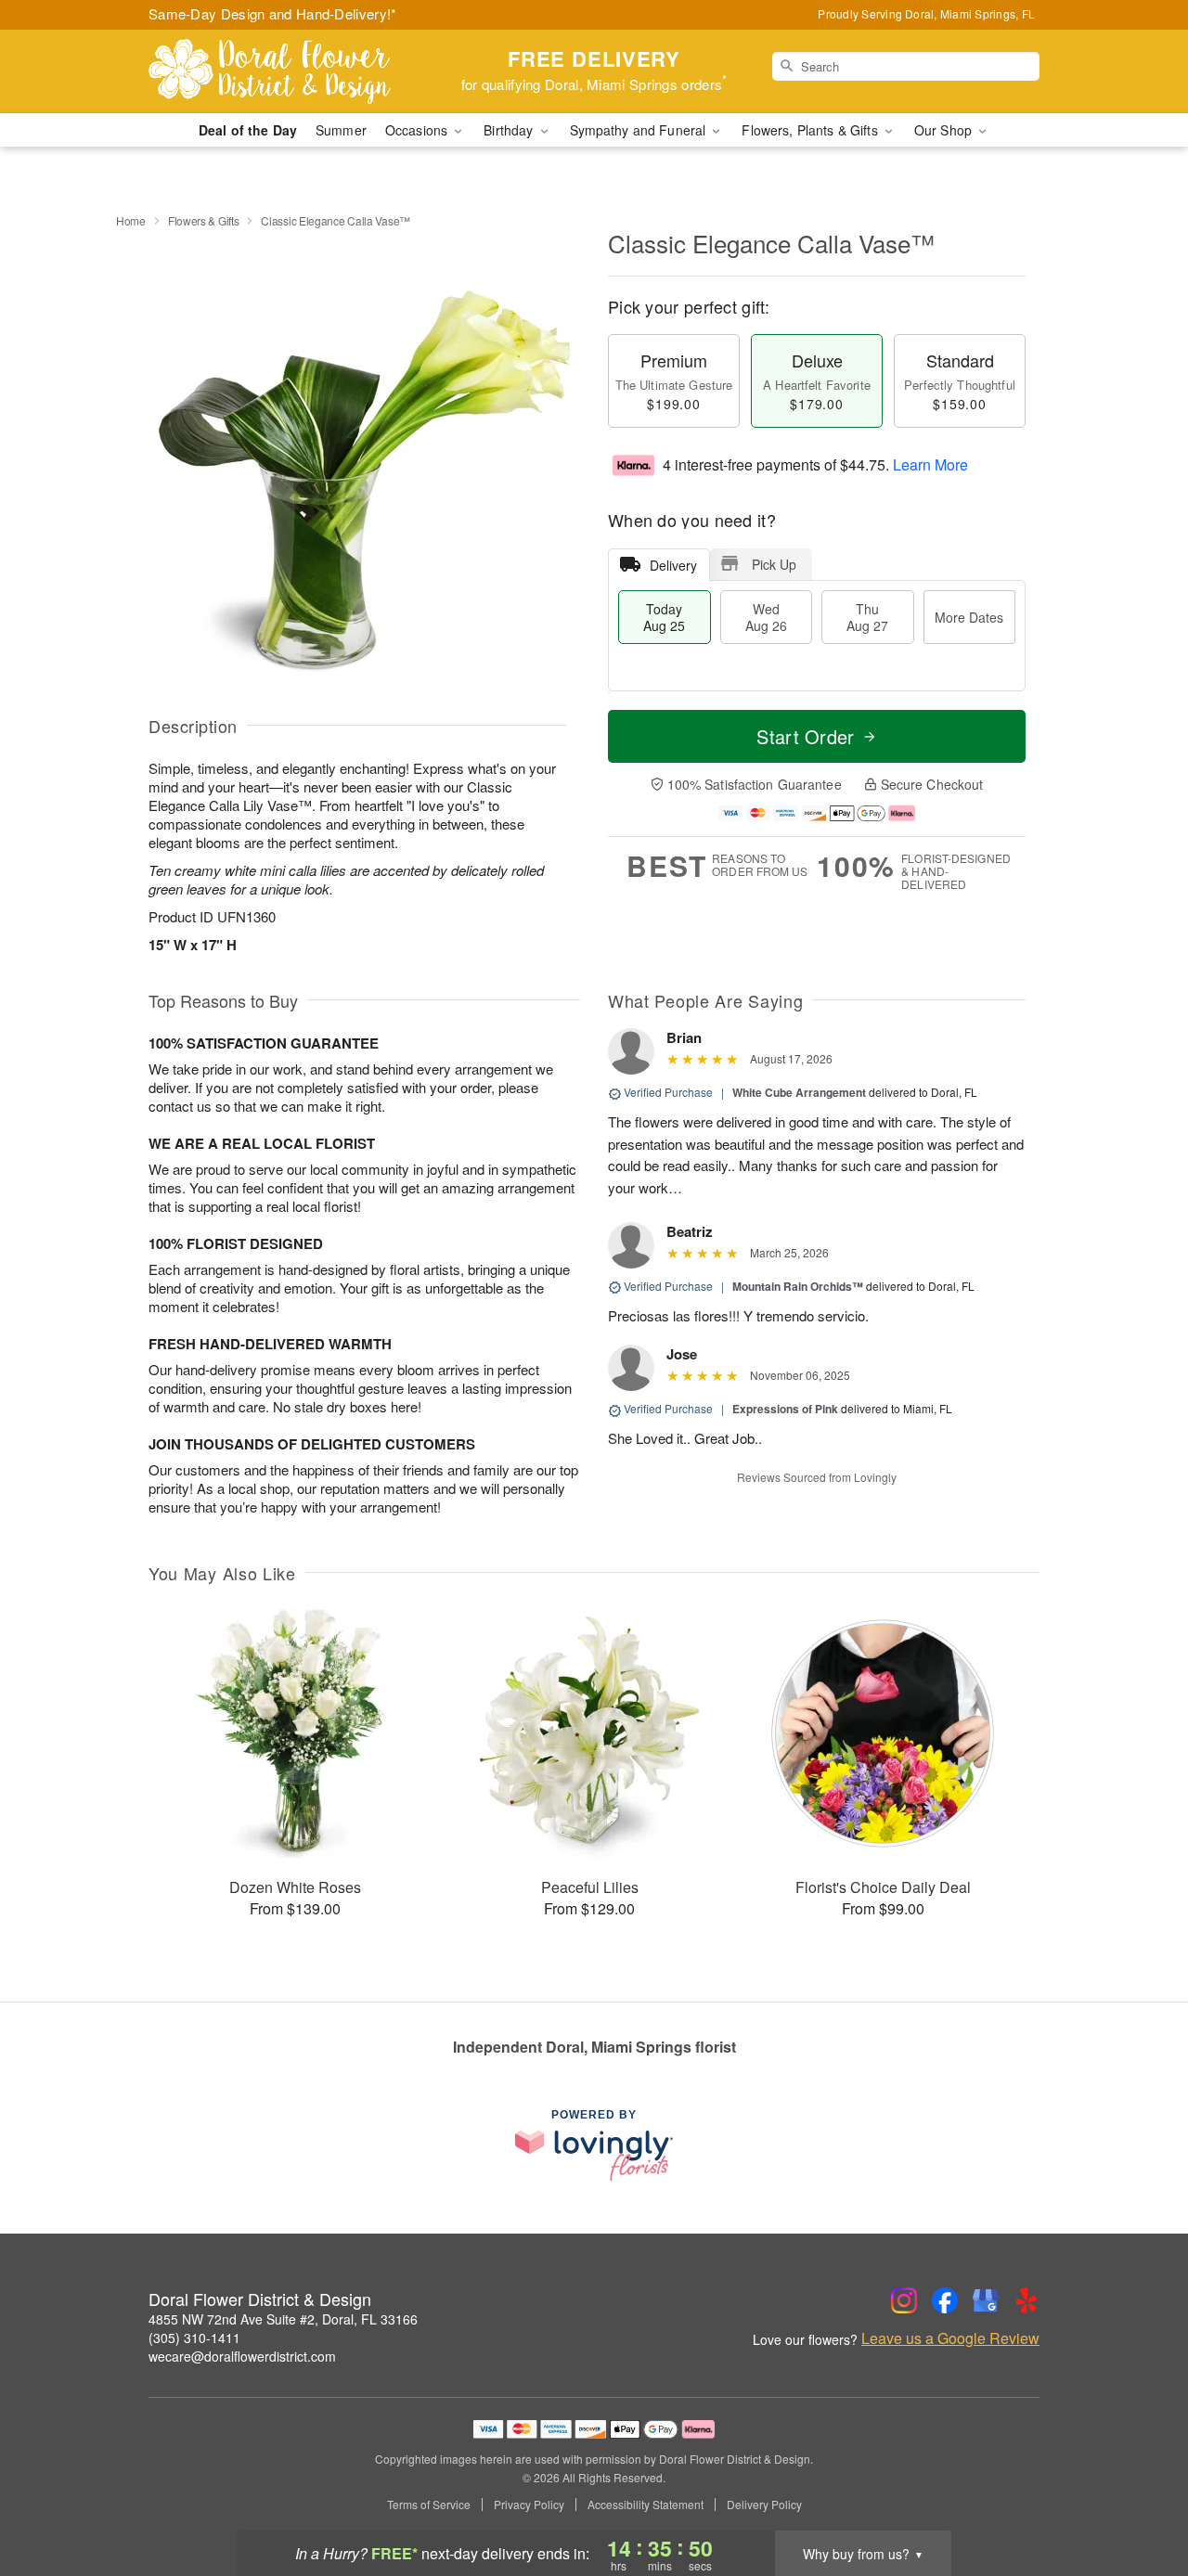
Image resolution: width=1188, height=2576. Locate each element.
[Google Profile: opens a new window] (986, 2300)
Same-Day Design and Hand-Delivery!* (273, 13)
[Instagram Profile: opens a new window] (904, 2300)
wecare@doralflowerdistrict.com (242, 2356)
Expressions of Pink (785, 1409)
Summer (341, 130)
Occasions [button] (418, 130)
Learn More (930, 464)
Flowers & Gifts (204, 220)
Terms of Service (429, 2505)
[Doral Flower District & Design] (282, 71)
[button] (1139, 2497)
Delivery (673, 565)
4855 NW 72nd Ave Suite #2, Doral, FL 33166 (283, 2319)
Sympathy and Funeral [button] (640, 130)
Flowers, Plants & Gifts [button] (811, 130)
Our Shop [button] (945, 130)
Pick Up (774, 564)
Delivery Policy (764, 2505)
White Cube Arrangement (799, 1092)
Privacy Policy (529, 2505)
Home (131, 220)
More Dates (969, 617)
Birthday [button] (510, 130)
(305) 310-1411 (194, 2338)
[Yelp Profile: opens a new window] (1027, 2300)
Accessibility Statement (646, 2505)
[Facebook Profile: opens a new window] (945, 2300)
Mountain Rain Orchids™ (798, 1286)
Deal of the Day (248, 130)
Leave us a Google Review (950, 2338)
